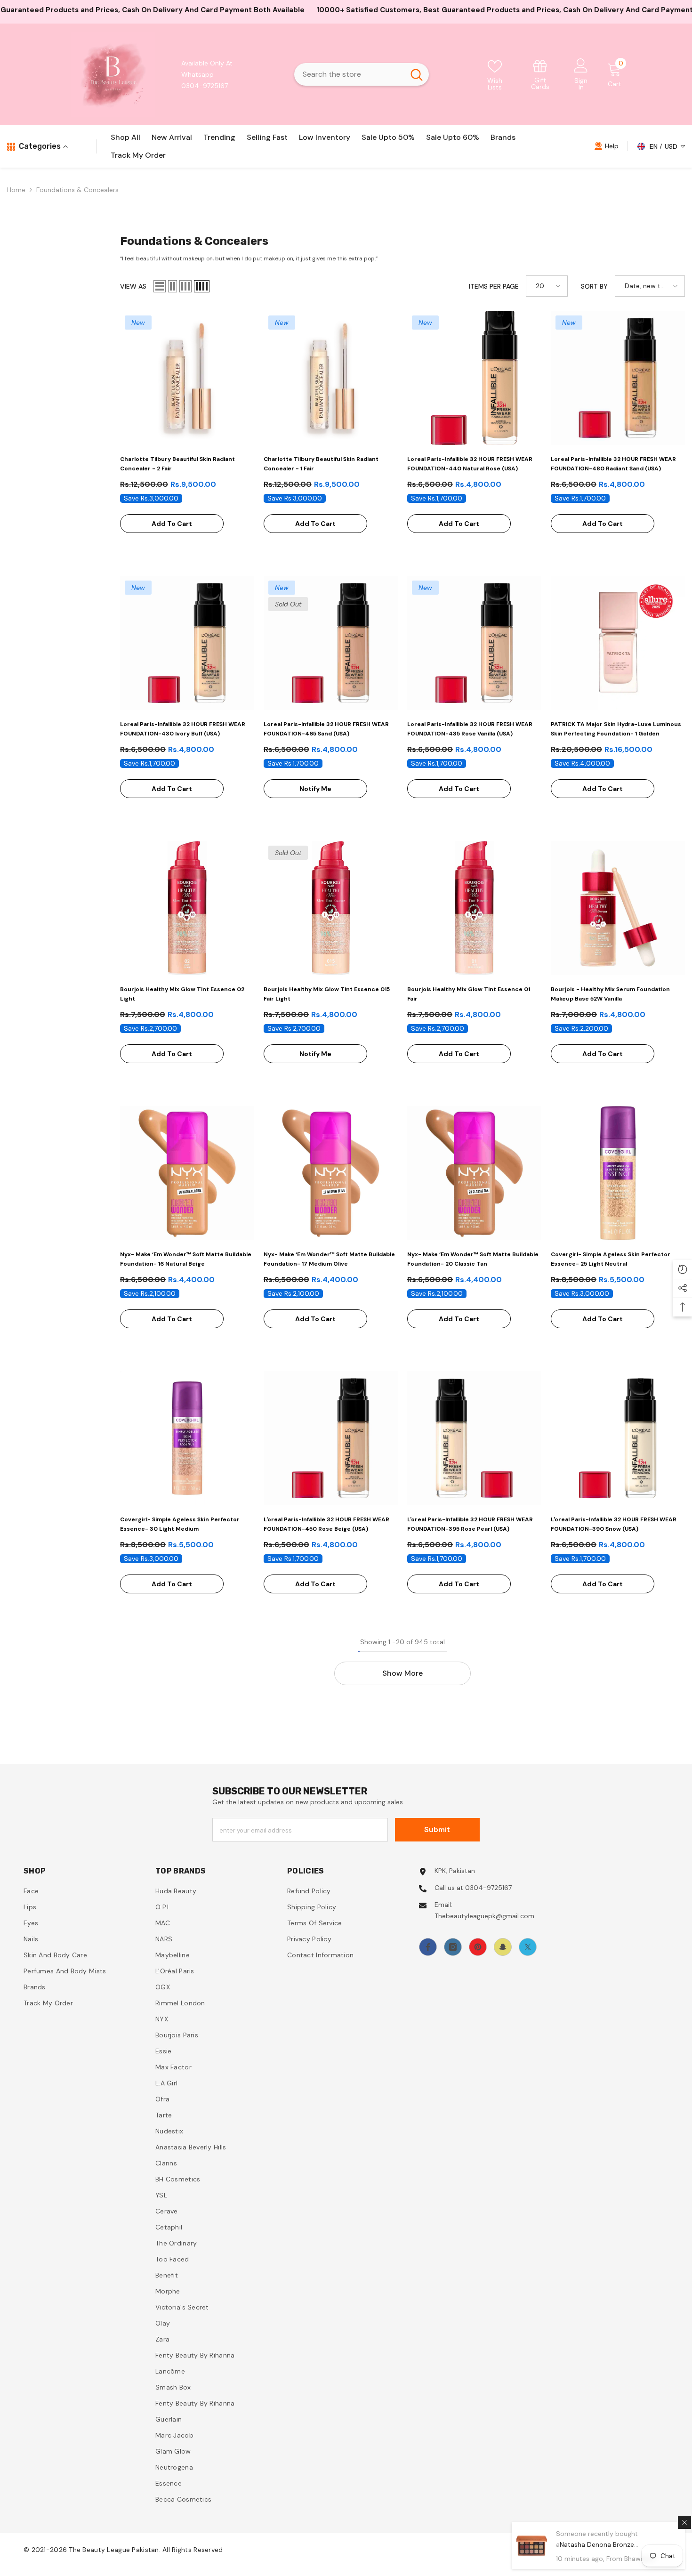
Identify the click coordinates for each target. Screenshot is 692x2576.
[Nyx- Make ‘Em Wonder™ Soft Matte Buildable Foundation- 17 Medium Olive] (331, 1173)
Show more (402, 1673)
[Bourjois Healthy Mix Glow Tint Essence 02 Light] (187, 908)
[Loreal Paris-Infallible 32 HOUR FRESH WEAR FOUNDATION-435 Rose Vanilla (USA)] (474, 643)
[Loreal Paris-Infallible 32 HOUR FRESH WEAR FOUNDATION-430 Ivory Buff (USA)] (187, 643)
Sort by (594, 286)
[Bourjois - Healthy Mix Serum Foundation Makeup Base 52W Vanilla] (618, 908)
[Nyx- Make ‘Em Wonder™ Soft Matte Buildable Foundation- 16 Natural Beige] (187, 1173)
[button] (160, 286)
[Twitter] (528, 1947)
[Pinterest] (478, 1947)
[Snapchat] (503, 1947)
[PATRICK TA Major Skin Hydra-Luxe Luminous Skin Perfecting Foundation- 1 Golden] (618, 643)
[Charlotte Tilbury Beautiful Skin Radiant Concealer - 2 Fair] (187, 378)
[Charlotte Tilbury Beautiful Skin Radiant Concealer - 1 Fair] (331, 378)
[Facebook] (428, 1947)
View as (133, 286)
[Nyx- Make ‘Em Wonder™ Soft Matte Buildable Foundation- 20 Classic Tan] (474, 1173)
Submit (437, 1829)
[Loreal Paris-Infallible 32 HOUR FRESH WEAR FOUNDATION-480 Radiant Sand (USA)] (618, 378)
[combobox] (349, 74)
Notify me (315, 789)
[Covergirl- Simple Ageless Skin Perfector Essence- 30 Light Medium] (187, 1438)
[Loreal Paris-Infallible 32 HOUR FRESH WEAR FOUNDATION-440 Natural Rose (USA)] (474, 378)
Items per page (494, 286)
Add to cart (172, 524)
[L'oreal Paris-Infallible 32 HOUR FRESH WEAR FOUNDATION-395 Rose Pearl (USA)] (474, 1438)
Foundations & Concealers (77, 190)
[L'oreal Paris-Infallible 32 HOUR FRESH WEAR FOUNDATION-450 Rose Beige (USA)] (331, 1438)
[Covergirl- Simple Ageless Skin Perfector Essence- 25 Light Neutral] (618, 1173)
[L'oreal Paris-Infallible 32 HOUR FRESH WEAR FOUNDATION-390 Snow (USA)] (618, 1438)
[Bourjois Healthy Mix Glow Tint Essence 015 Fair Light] (331, 908)
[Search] (362, 74)
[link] (540, 74)
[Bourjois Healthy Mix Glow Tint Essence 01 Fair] (474, 908)
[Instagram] (453, 1947)
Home (16, 190)
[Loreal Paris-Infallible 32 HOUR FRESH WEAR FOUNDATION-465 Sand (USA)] (331, 643)
